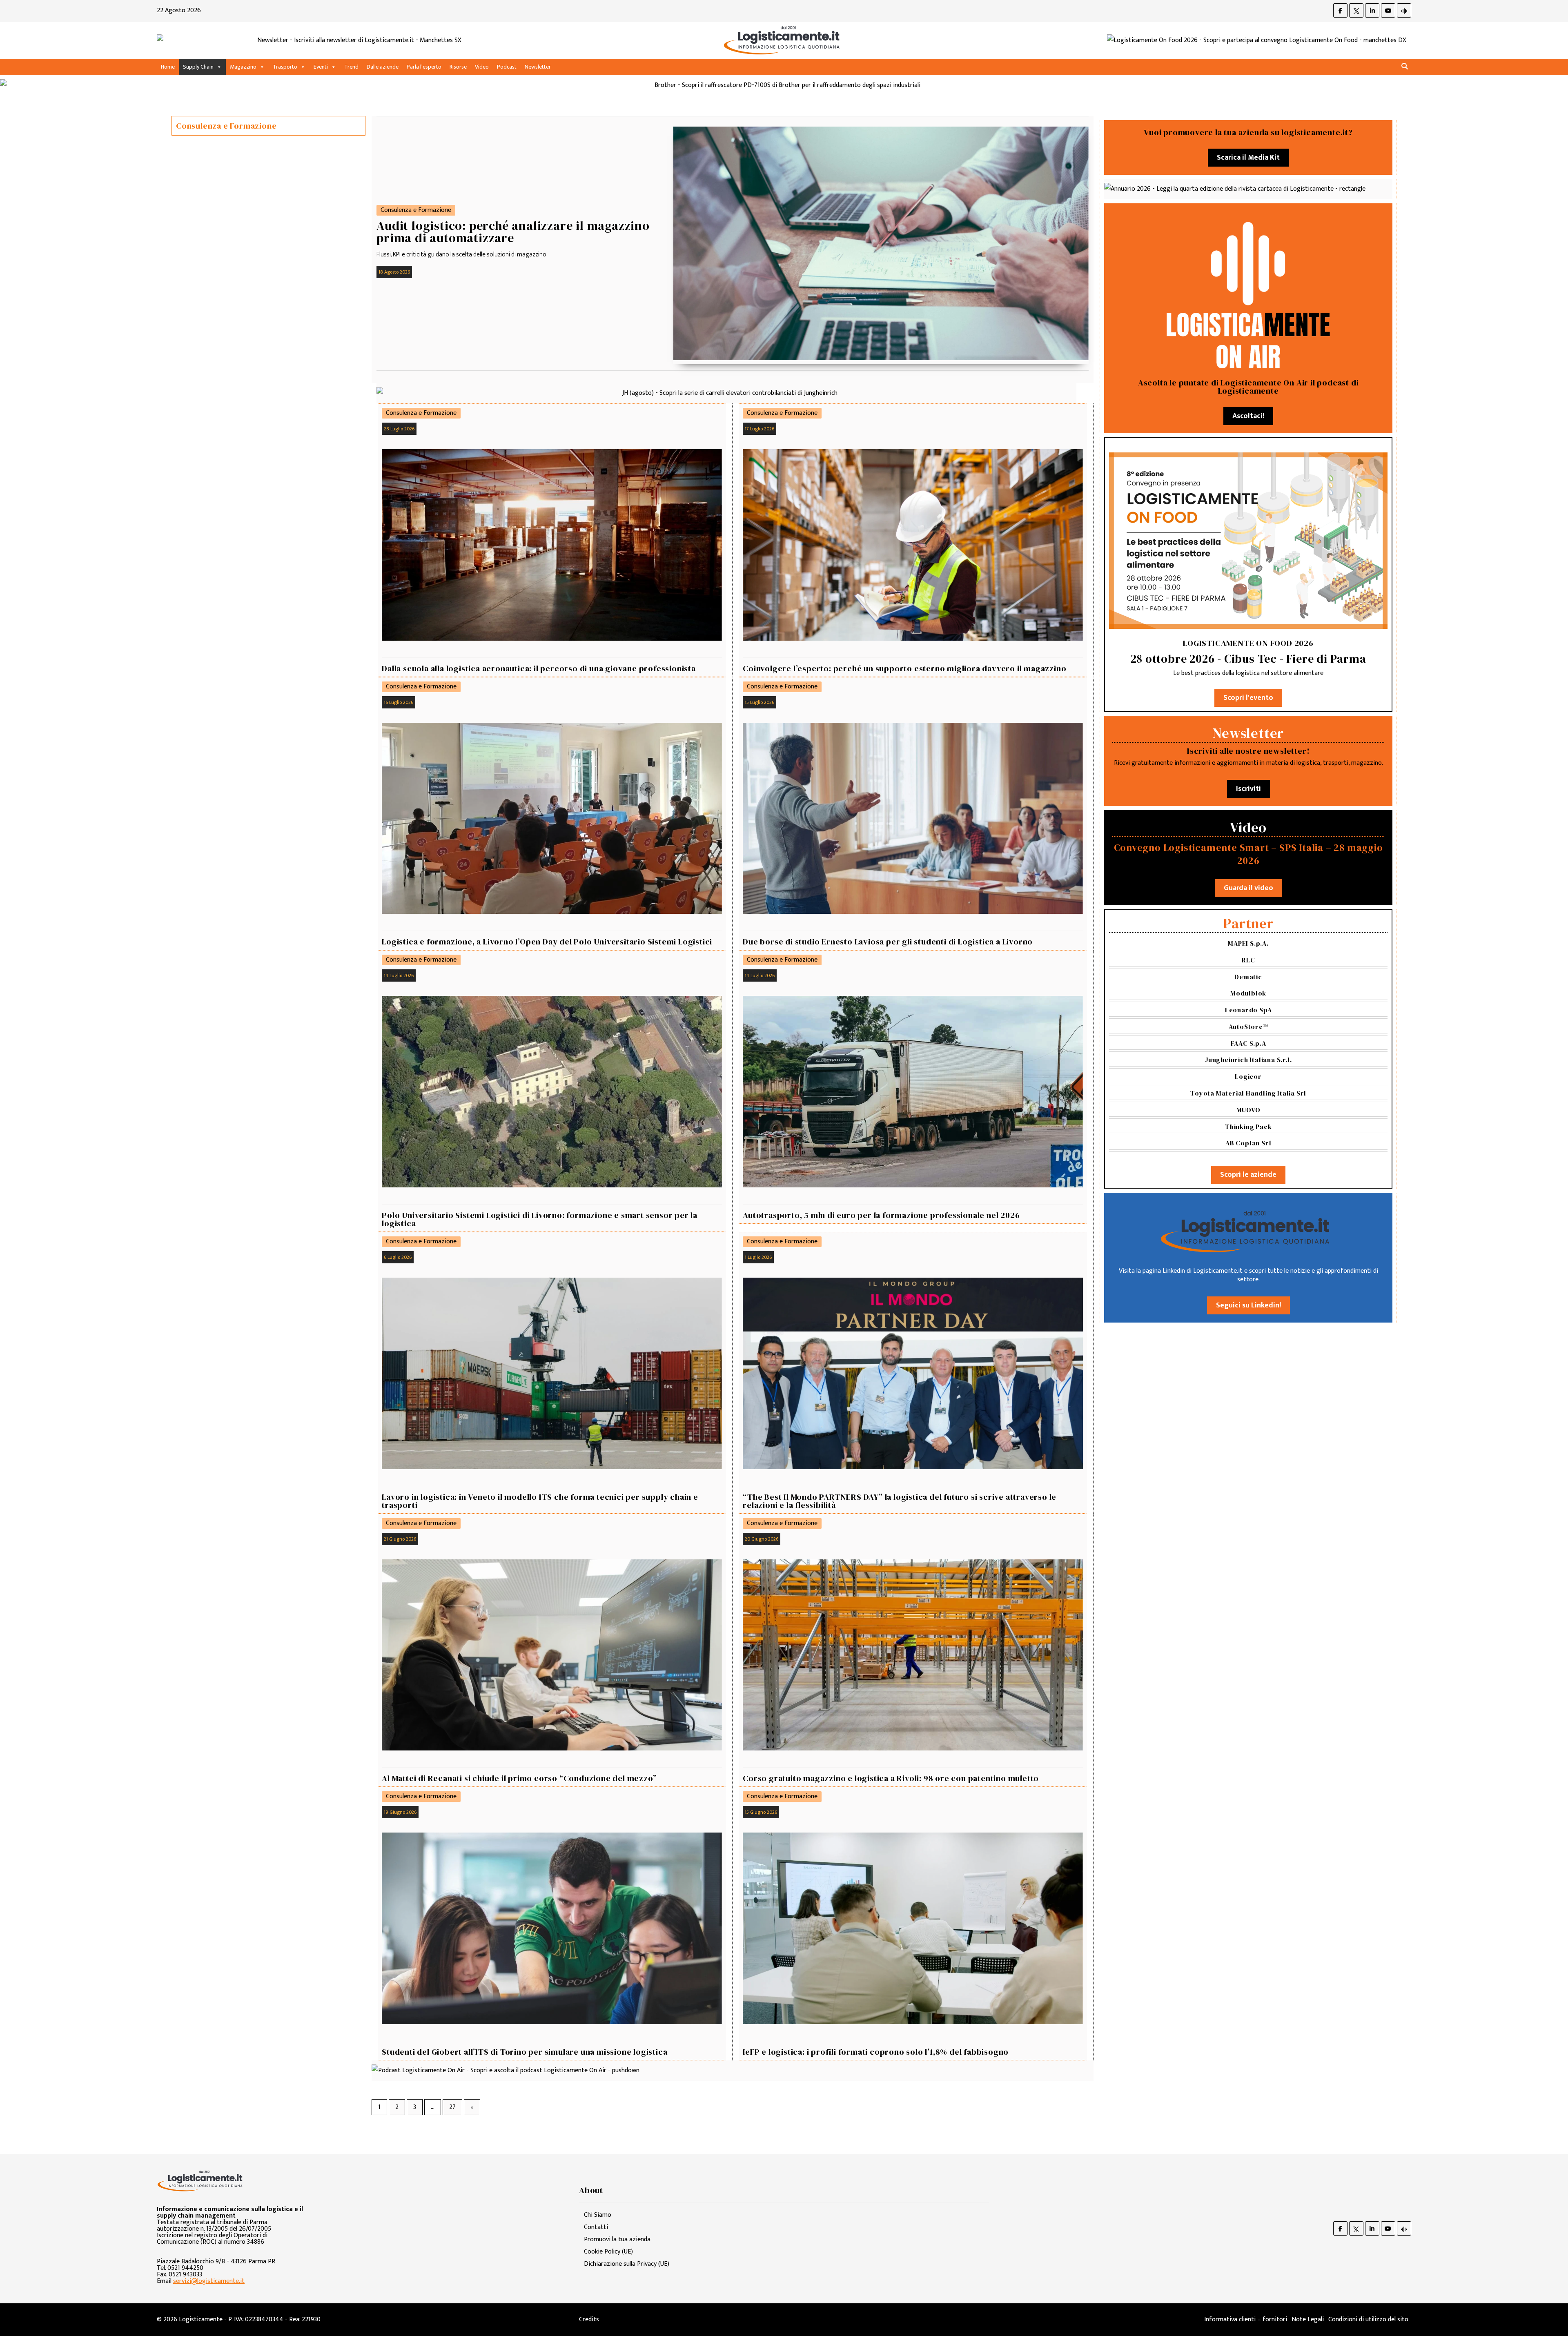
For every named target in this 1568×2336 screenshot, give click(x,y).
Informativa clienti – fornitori (1246, 2319)
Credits (589, 2319)
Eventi (321, 67)
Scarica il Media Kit (1248, 158)
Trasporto (285, 67)
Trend (351, 67)
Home (168, 67)
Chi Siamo (598, 2215)
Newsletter (538, 67)
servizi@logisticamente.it (209, 2281)
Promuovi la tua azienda (617, 2239)
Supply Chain (198, 67)
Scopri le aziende (1248, 1175)
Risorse (458, 67)
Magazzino (243, 67)
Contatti (596, 2227)
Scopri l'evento (1248, 698)
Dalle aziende (383, 67)
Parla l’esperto (424, 67)
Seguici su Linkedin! (1248, 1305)
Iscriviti (1248, 789)
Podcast (507, 67)
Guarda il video (1248, 888)
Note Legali (1308, 2319)
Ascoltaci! (1248, 416)
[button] (1405, 67)
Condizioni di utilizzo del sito (1368, 2319)
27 (452, 2107)
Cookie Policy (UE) (608, 2252)
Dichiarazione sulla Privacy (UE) (627, 2264)
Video (482, 67)
